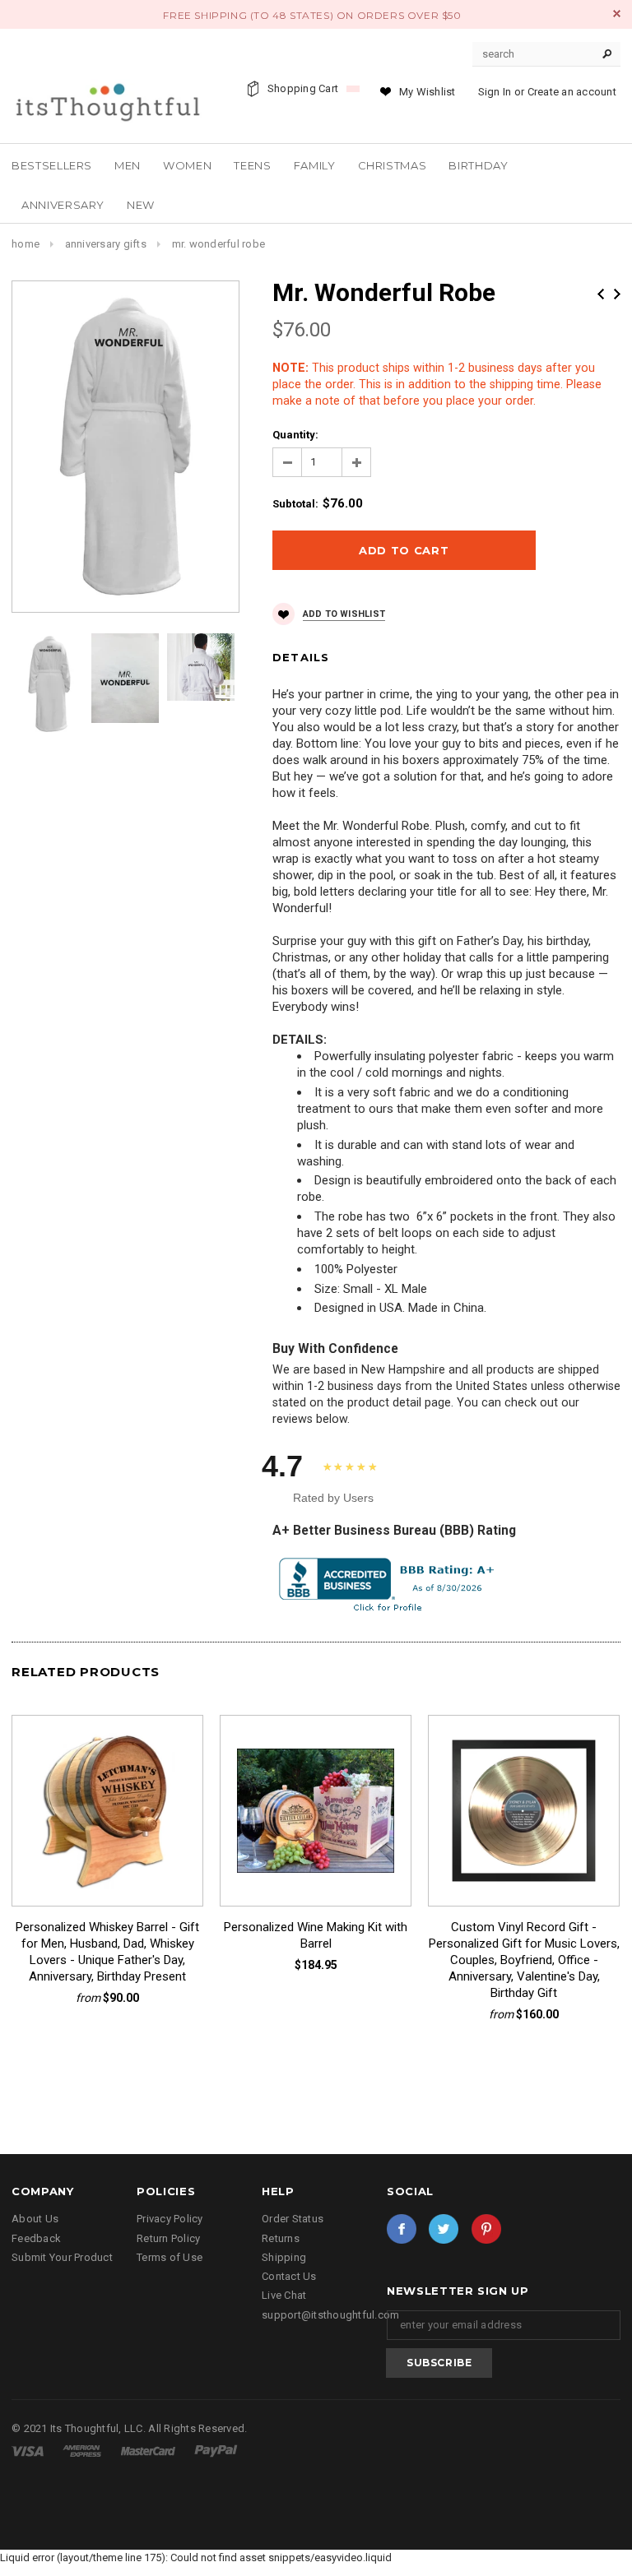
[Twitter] (444, 2229)
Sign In (495, 92)
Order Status (293, 2219)
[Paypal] (216, 2451)
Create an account (572, 92)
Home (26, 244)
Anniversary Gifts (106, 244)
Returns (281, 2238)
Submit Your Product (62, 2257)
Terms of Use (170, 2257)
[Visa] (29, 2451)
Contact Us (289, 2276)
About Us (35, 2219)
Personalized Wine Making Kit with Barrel (316, 1935)
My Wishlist (428, 92)
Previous (601, 294)
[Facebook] (402, 2229)
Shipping (284, 2257)
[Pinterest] (486, 2229)
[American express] (83, 2451)
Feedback (36, 2238)
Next (617, 294)
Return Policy (168, 2238)
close (617, 14)
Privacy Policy (170, 2219)
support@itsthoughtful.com (331, 2315)
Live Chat (284, 2295)
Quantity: (295, 435)
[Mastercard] (149, 2451)
